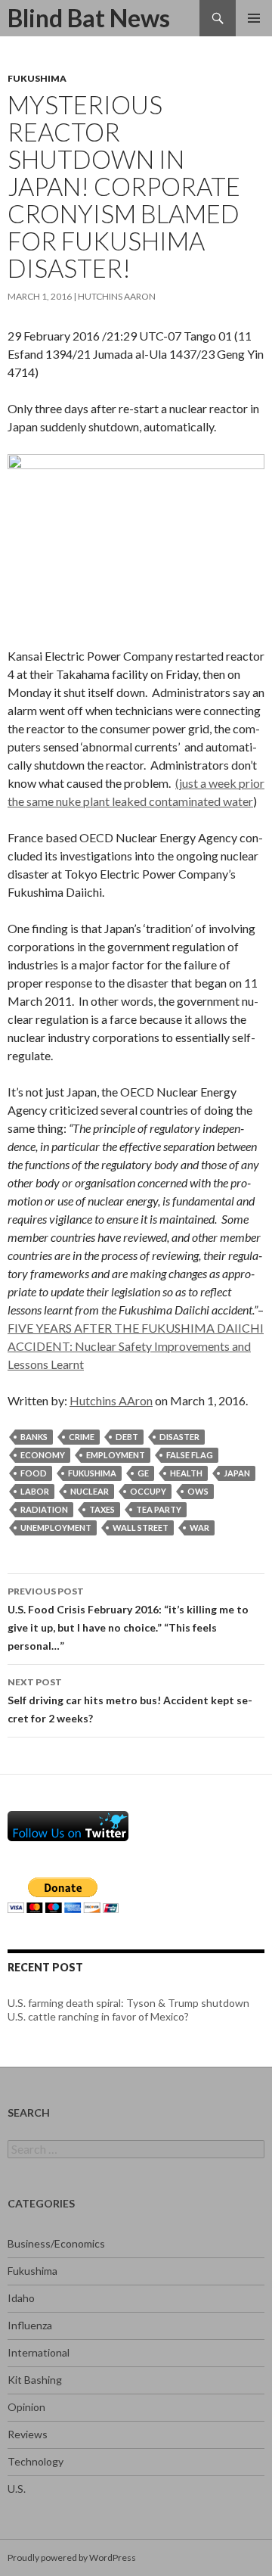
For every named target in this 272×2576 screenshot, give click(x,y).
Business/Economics (56, 2243)
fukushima (92, 1473)
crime (82, 1437)
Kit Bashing (35, 2380)
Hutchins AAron (117, 296)
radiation (44, 1509)
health (186, 1473)
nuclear (90, 1491)
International (39, 2352)
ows (198, 1491)
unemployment (56, 1528)
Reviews (28, 2434)
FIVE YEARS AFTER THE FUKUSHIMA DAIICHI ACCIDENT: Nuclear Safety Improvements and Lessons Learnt (136, 1346)
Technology (36, 2461)
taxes (102, 1509)
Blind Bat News (89, 18)
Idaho (21, 2298)
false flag (190, 1455)
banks (34, 1437)
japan (237, 1473)
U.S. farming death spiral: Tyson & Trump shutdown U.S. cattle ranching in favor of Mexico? (128, 2010)
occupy (148, 1491)
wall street (141, 1528)
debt (127, 1437)
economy (43, 1455)
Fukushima (37, 78)
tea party (159, 1509)
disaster (179, 1437)
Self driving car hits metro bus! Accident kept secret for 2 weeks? (130, 1700)
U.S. (17, 2489)
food (34, 1473)
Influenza (30, 2325)
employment (116, 1455)
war (199, 1528)
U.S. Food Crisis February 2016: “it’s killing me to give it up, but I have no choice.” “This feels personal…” (128, 1619)
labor (35, 1491)
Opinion (26, 2407)
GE (143, 1473)
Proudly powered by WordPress (72, 2557)
